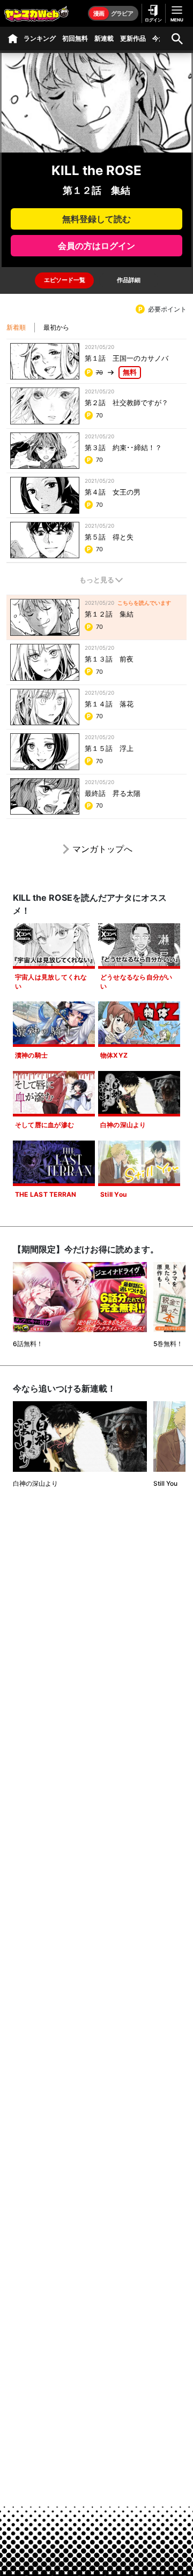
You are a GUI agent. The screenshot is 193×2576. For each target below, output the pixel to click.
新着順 (16, 327)
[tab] (64, 280)
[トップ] (13, 39)
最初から (56, 327)
